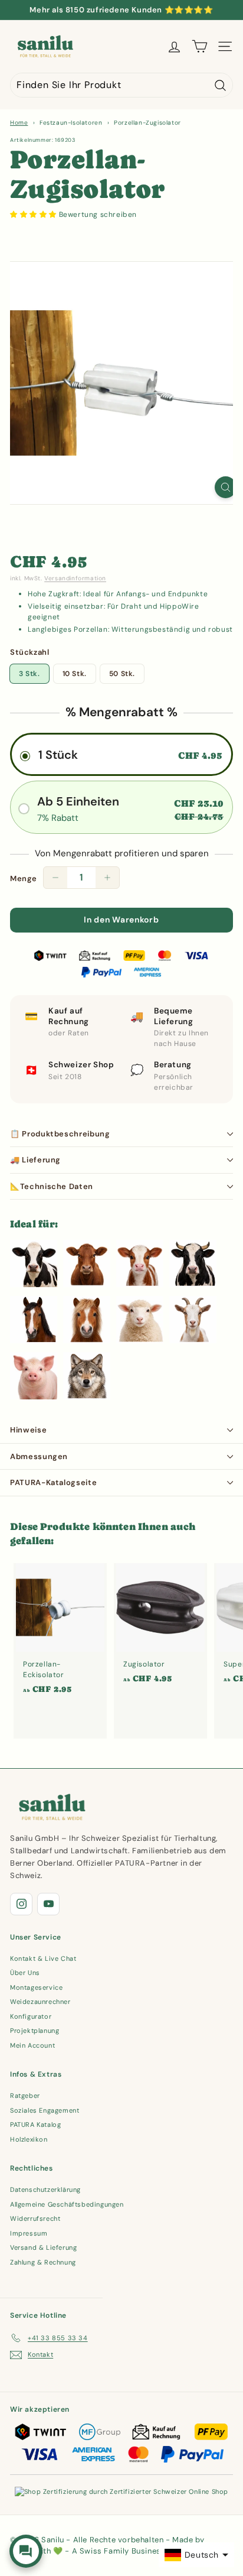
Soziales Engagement (45, 2110)
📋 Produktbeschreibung (60, 1134)
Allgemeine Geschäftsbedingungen (67, 2204)
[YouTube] (48, 1904)
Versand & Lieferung (43, 2247)
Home (19, 123)
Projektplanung (35, 2031)
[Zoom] (226, 487)
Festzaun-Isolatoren (71, 123)
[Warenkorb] (200, 46)
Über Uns (25, 1973)
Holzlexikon (29, 2139)
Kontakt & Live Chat (43, 1958)
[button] (35, 215)
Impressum (29, 2233)
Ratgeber (25, 2096)
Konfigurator (31, 2016)
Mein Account (32, 2045)
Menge (24, 878)
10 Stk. (75, 674)
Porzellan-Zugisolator (147, 123)
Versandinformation (75, 578)
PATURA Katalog (35, 2125)
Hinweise (28, 1430)
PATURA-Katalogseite (53, 1482)
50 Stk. (122, 674)
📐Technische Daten (52, 1186)
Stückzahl (29, 652)
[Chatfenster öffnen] (26, 2551)
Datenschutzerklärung (45, 2190)
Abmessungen (39, 1456)
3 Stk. (29, 674)
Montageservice (36, 1987)
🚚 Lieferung (35, 1160)
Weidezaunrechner (40, 2002)
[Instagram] (21, 1904)
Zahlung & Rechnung (43, 2262)
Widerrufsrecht (35, 2218)
